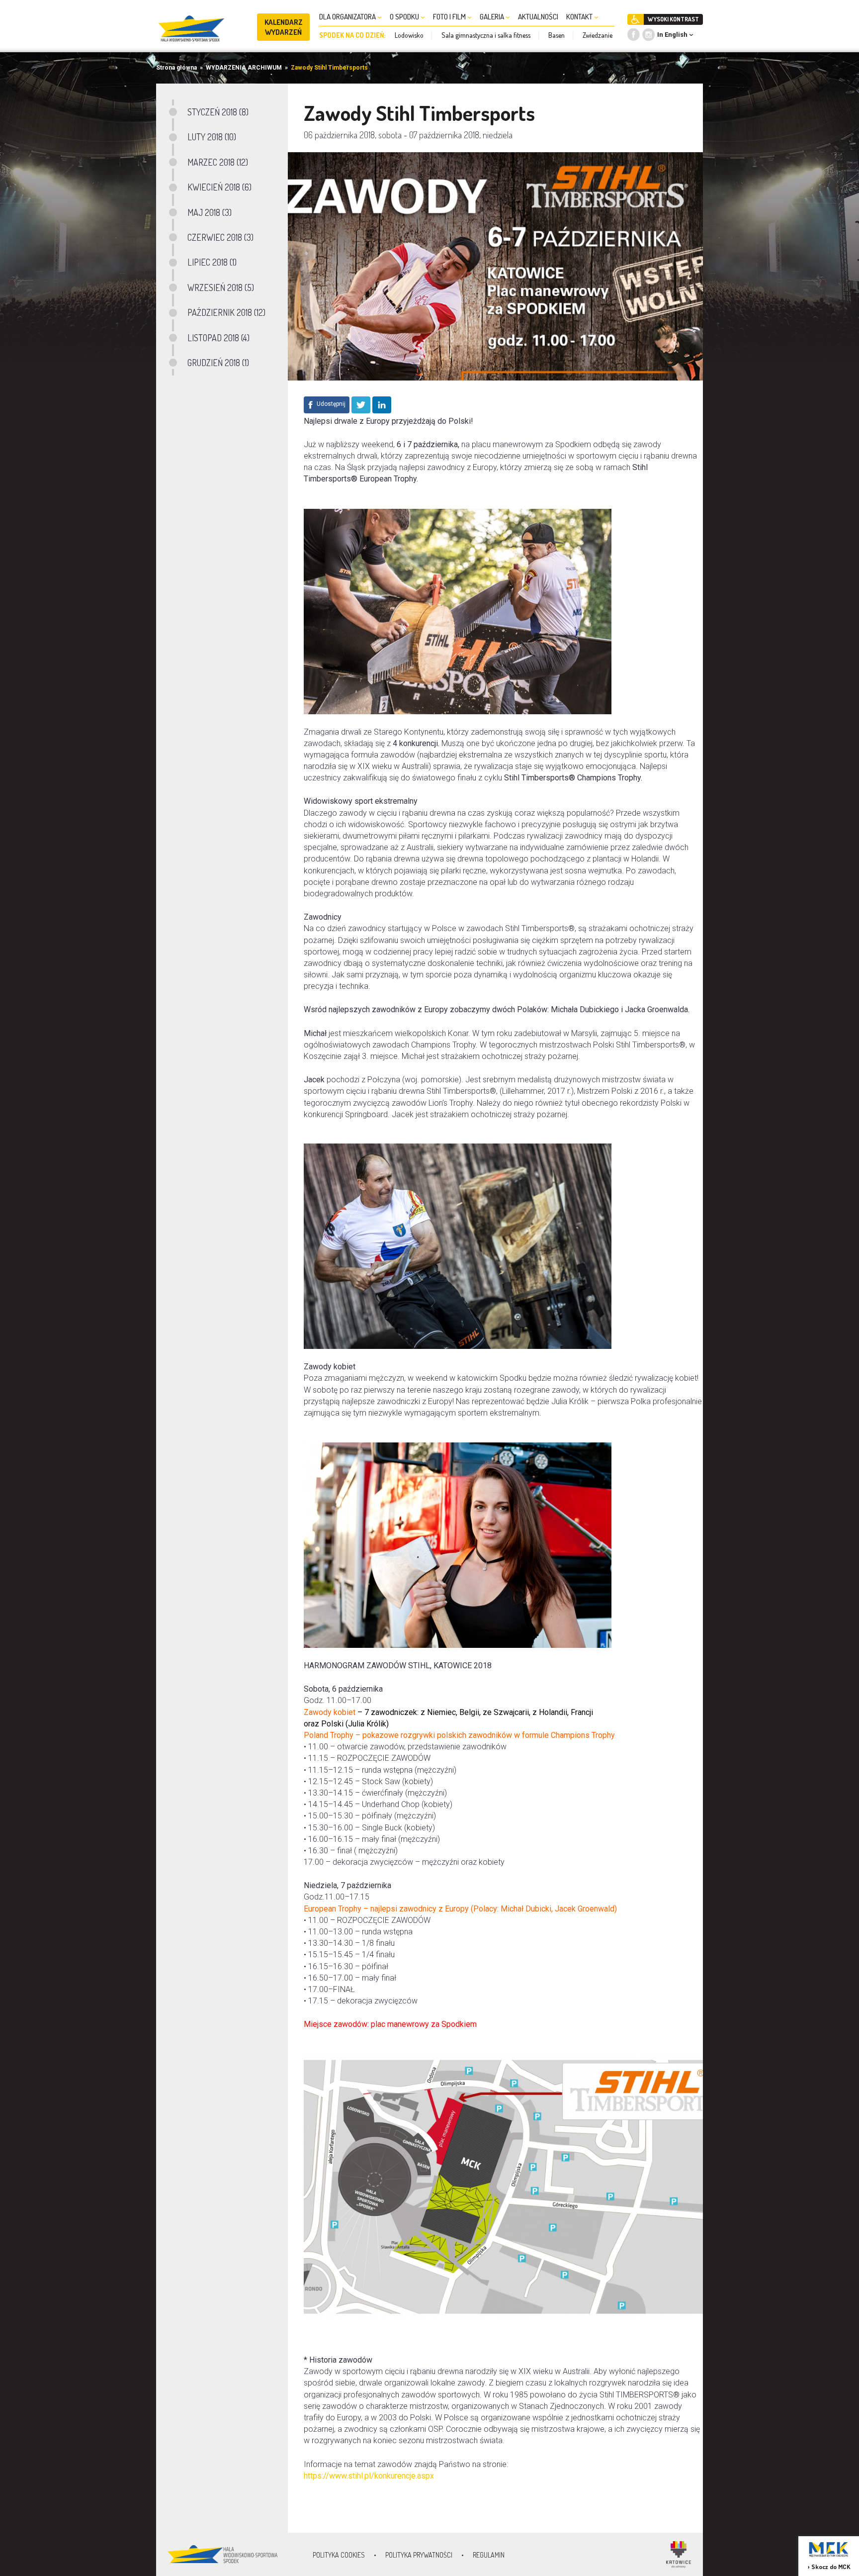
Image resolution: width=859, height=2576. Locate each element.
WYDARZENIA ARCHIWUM (244, 68)
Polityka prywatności (419, 2555)
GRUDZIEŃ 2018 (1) (218, 363)
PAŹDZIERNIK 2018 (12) (226, 312)
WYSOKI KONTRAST (673, 19)
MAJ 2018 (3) (210, 212)
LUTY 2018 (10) (212, 137)
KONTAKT (580, 17)
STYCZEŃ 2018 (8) (218, 112)
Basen (557, 35)
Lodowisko (409, 35)
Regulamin (489, 2555)
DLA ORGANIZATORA (348, 17)
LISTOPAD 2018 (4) (218, 338)
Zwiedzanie (598, 35)
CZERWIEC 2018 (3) (220, 237)
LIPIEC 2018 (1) (212, 262)
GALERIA (493, 17)
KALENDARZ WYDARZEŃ (284, 27)
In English (672, 35)
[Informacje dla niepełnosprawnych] (636, 19)
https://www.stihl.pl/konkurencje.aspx (369, 2476)
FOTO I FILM (450, 17)
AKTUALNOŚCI (538, 17)
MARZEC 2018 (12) (218, 162)
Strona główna (176, 68)
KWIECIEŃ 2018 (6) (219, 187)
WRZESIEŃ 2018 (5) (221, 287)
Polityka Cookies (339, 2555)
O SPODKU (405, 17)
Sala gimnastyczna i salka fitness (486, 35)
